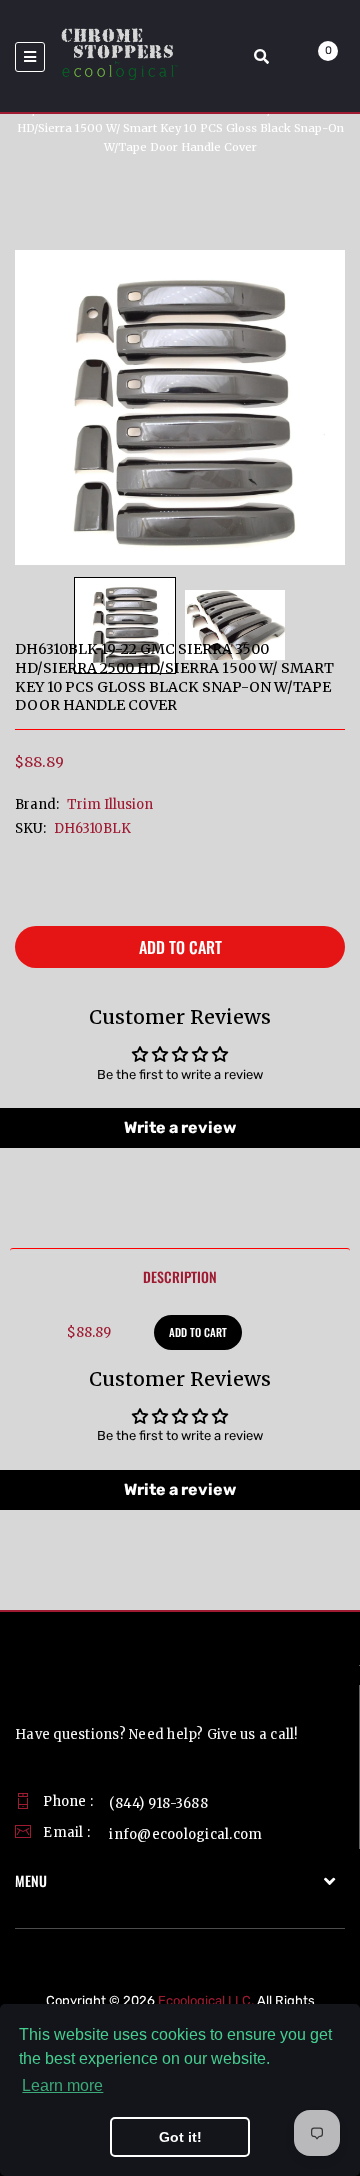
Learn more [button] (62, 2085)
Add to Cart (180, 947)
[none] (125, 625)
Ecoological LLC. (206, 2000)
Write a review (180, 1127)
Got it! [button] (180, 2137)
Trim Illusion (110, 804)
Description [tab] (180, 1276)
